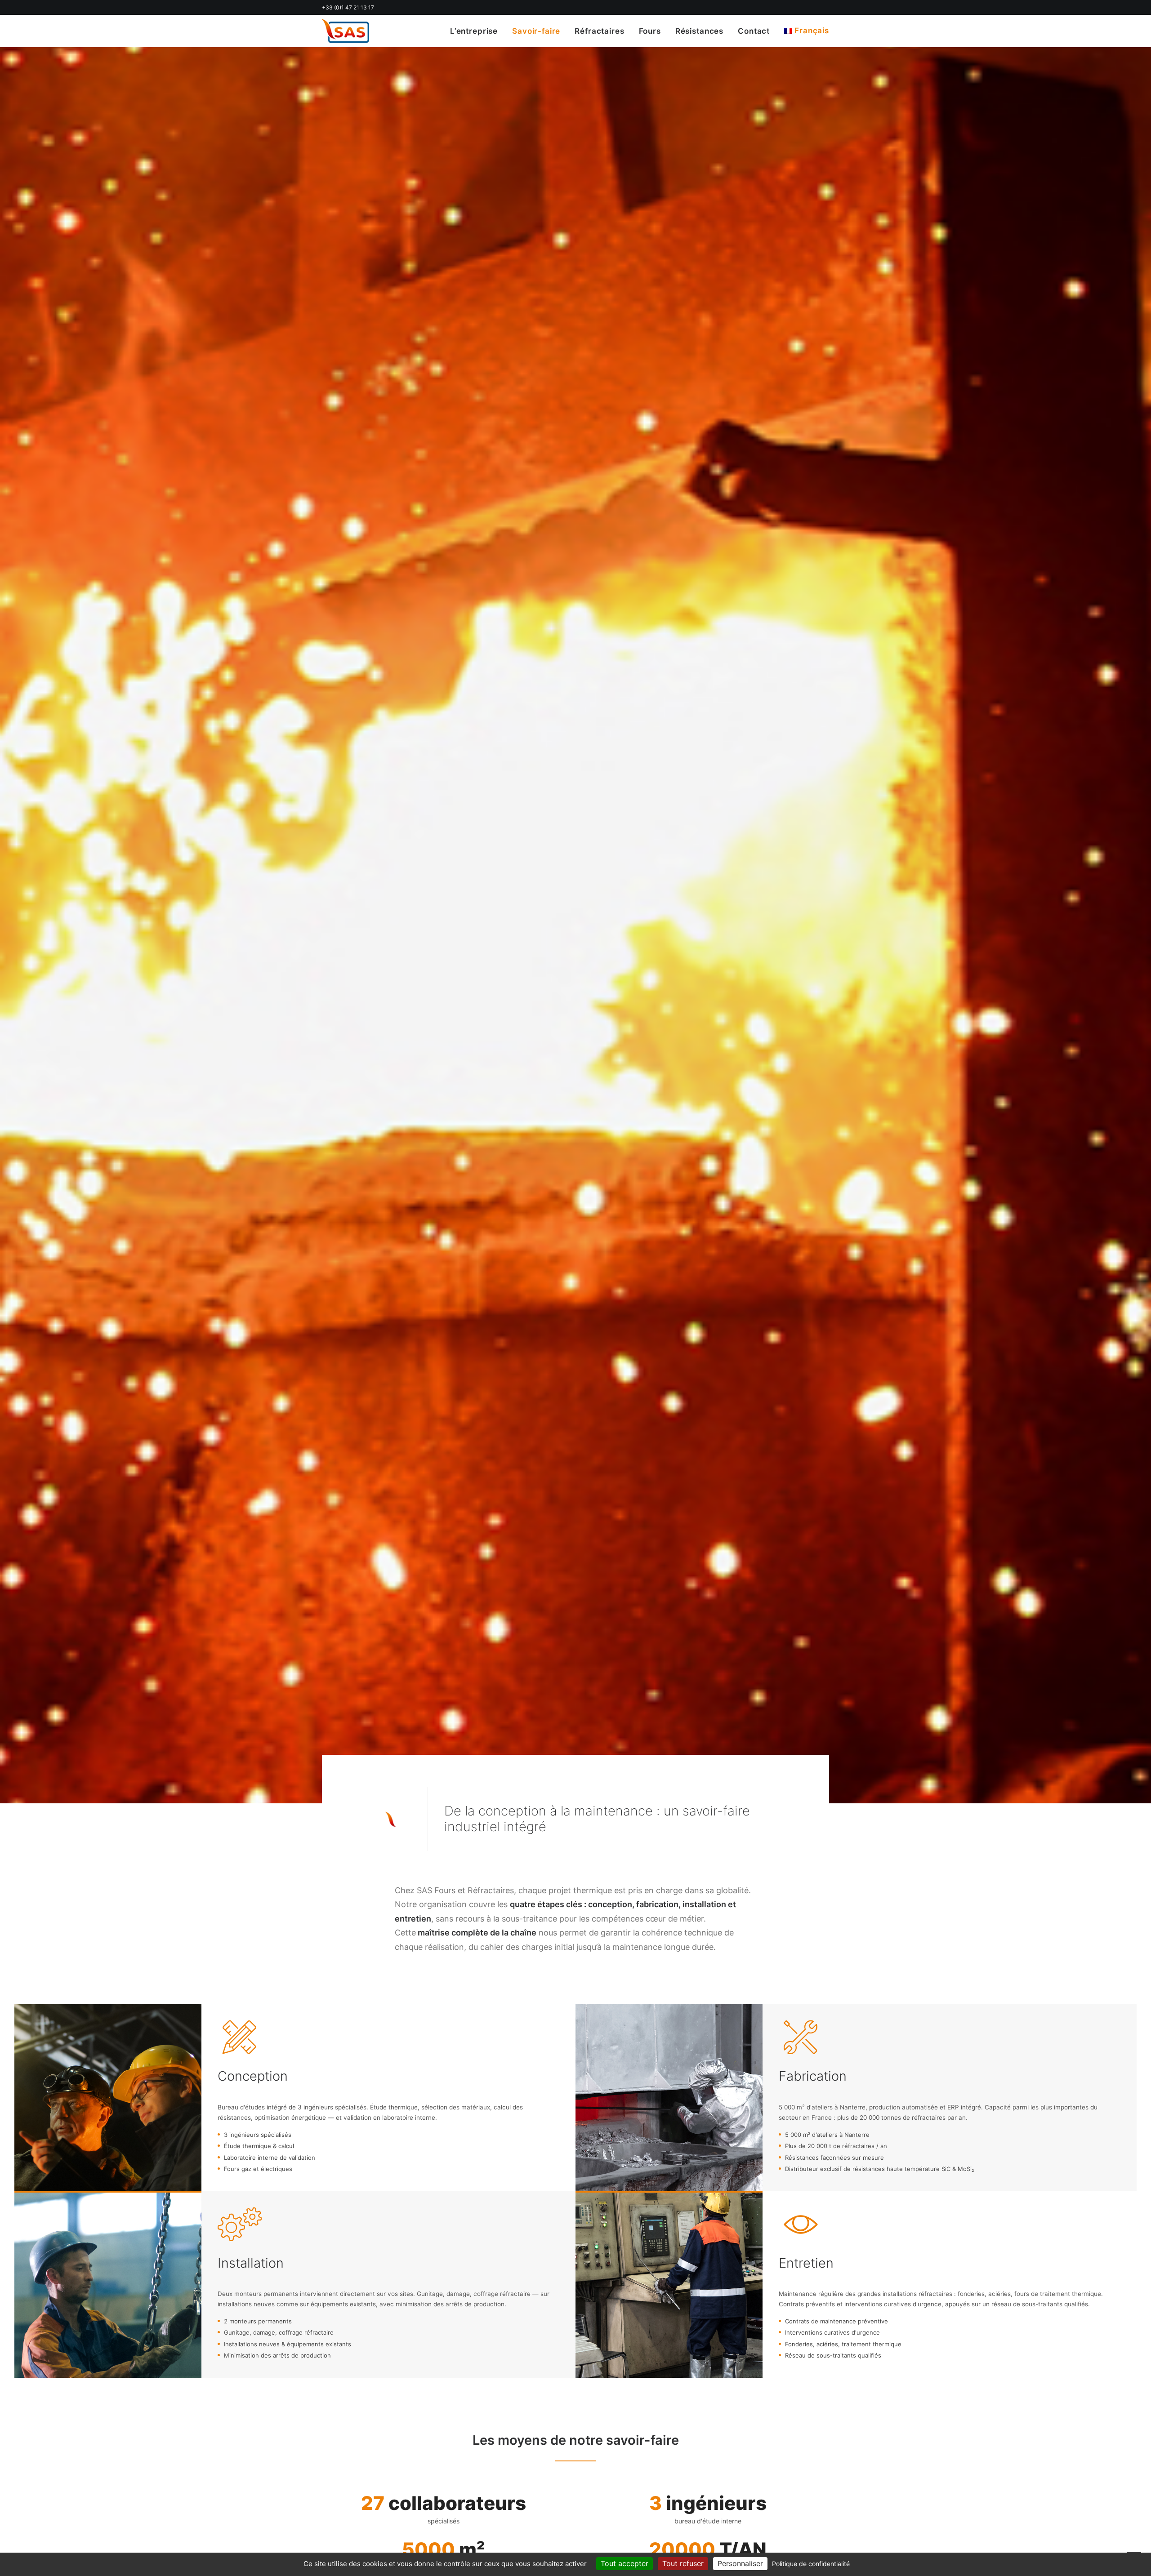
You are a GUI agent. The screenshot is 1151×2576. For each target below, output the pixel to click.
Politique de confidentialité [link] (811, 2564)
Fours (650, 31)
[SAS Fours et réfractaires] (346, 31)
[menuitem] (477, 31)
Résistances (699, 31)
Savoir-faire (536, 31)
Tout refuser (683, 2563)
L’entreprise (474, 31)
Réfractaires (599, 31)
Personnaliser (740, 2563)
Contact (754, 31)
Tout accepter (625, 2563)
